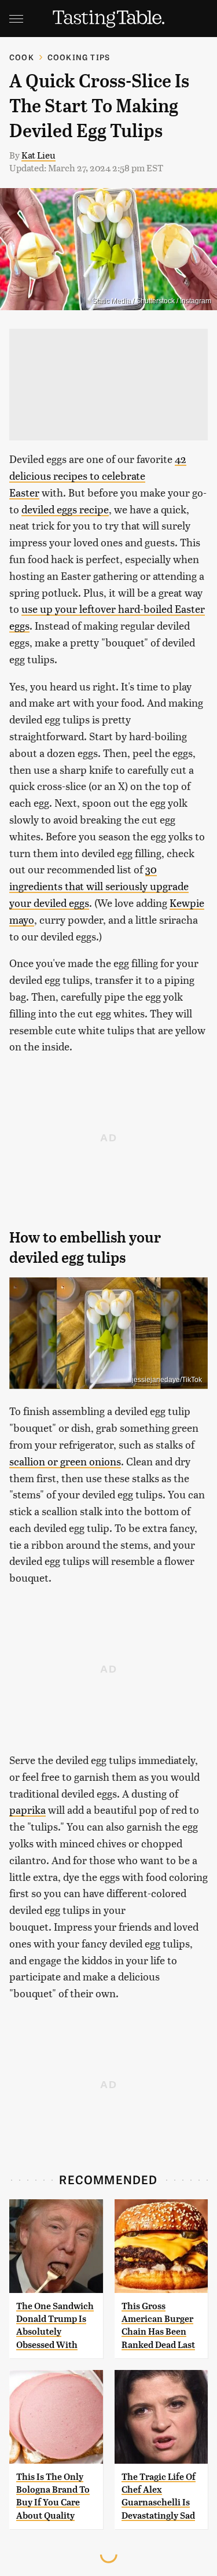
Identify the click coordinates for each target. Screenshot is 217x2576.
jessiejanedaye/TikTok (167, 1380)
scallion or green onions (65, 1461)
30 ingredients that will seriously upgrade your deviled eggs (99, 886)
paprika (27, 1809)
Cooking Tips (79, 57)
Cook (22, 57)
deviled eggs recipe (65, 509)
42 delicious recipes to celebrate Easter (98, 475)
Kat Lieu (38, 155)
